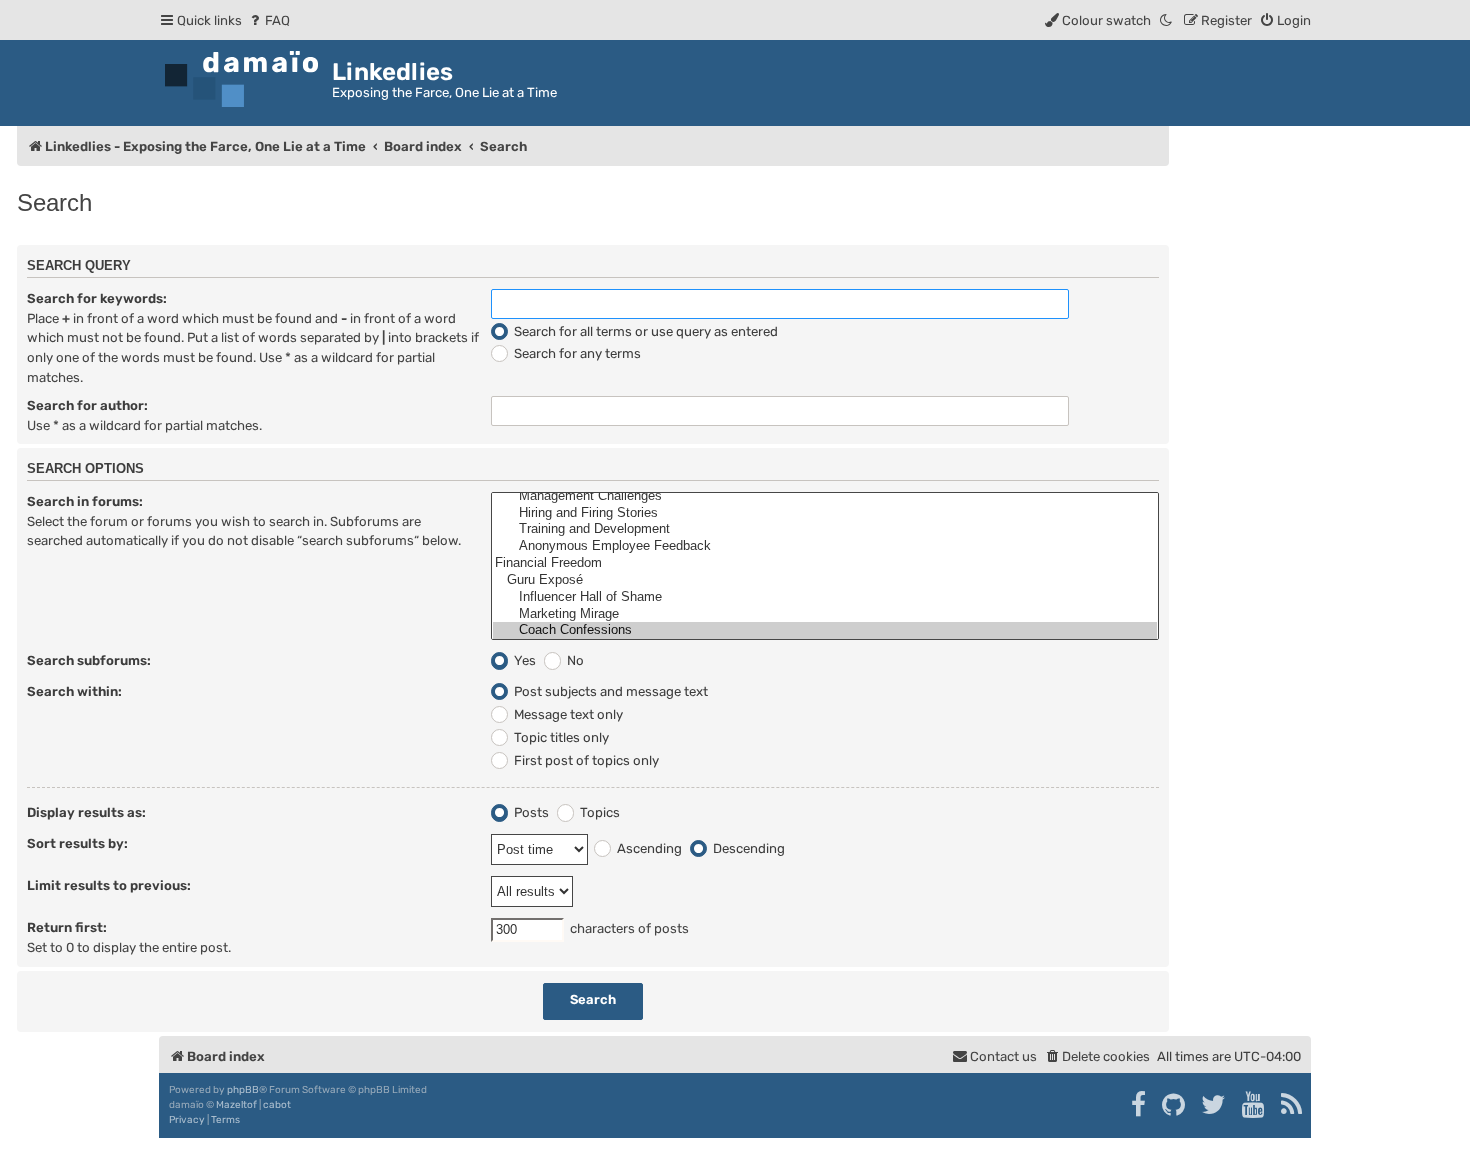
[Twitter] (1214, 1105)
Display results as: (86, 812)
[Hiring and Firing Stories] (825, 513)
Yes (523, 660)
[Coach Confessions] (825, 630)
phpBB (243, 1090)
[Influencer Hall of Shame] (825, 597)
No (574, 660)
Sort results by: (77, 843)
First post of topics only (585, 760)
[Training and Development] (825, 529)
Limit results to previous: (109, 885)
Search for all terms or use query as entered (644, 331)
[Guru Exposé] (825, 580)
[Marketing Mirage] (825, 614)
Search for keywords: (97, 298)
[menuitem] (268, 20)
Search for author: (87, 405)
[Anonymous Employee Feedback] (825, 546)
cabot (277, 1105)
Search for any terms (576, 353)
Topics (598, 812)
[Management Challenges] (825, 496)
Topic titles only (560, 737)
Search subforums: (89, 660)
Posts (530, 812)
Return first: (67, 927)
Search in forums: (85, 501)
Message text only (567, 714)
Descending (747, 848)
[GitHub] (1174, 1105)
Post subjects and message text (609, 691)
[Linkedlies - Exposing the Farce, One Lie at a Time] (245, 79)
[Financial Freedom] (825, 563)
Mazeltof (236, 1105)
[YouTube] (1254, 1105)
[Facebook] (1139, 1105)
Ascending (648, 848)
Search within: (74, 691)
